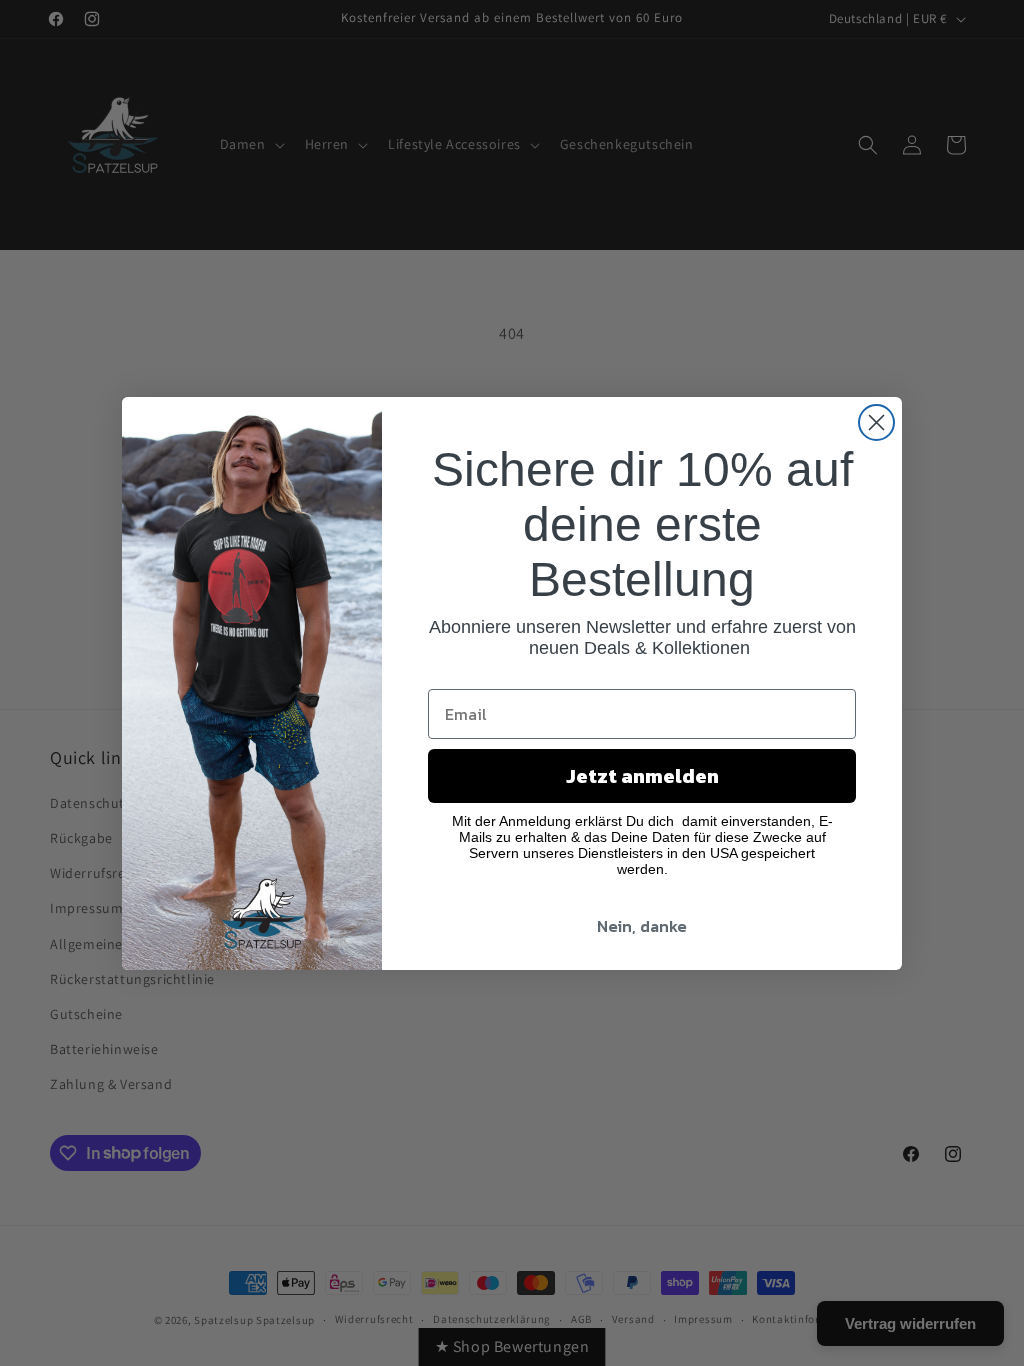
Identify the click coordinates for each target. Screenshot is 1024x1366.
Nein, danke (642, 926)
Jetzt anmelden (642, 776)
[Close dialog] (876, 422)
